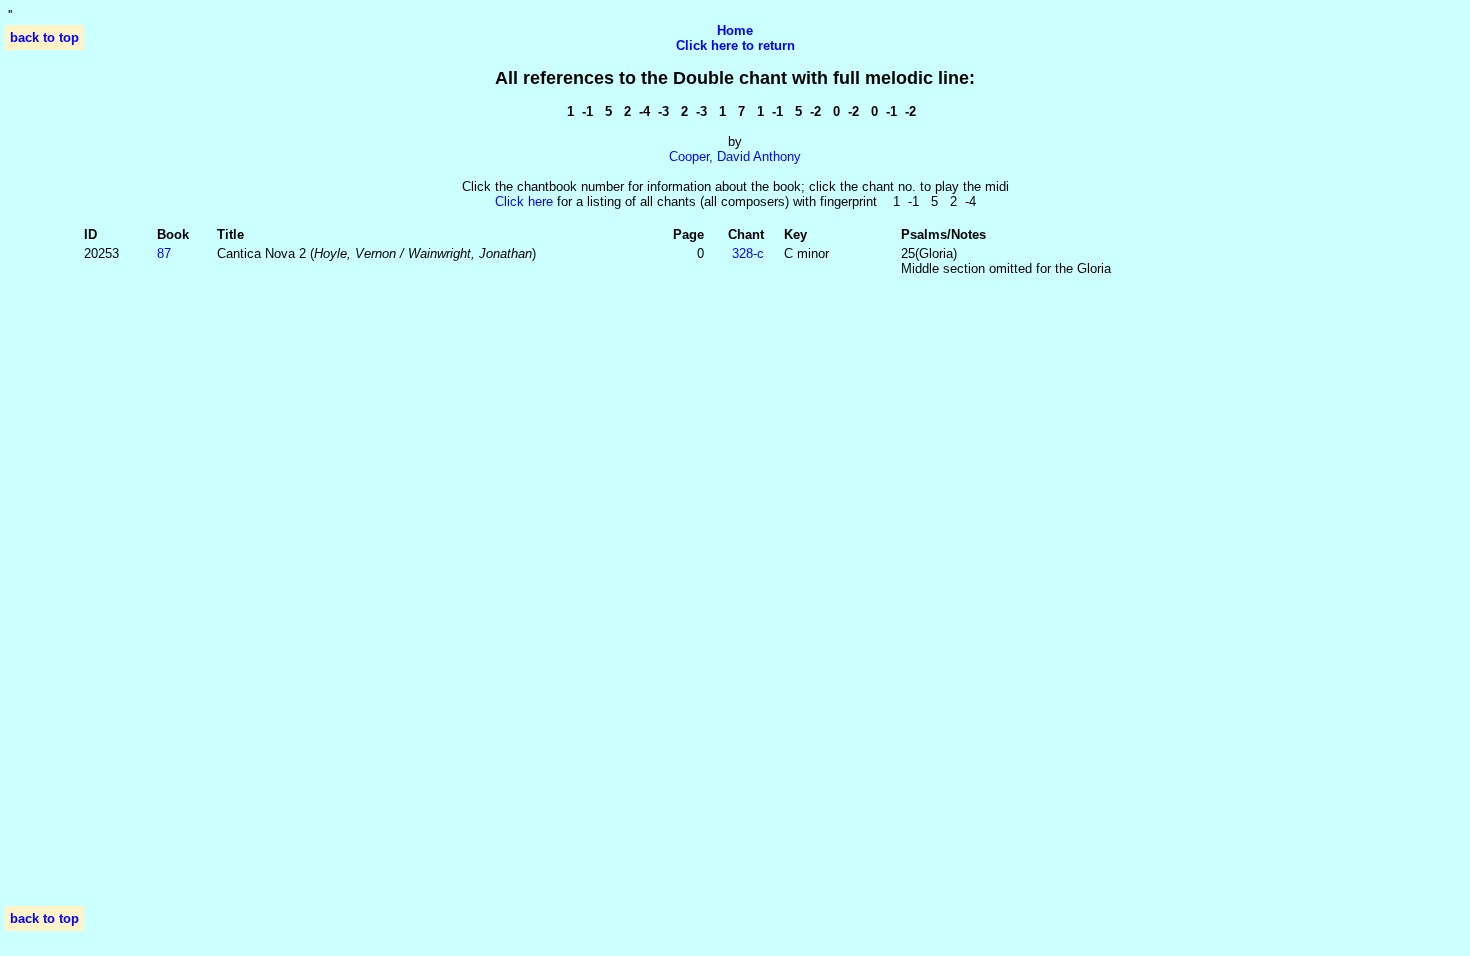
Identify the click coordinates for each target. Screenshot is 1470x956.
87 (164, 253)
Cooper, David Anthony (735, 156)
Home (735, 30)
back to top (44, 37)
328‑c (748, 253)
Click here (524, 201)
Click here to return (735, 45)
